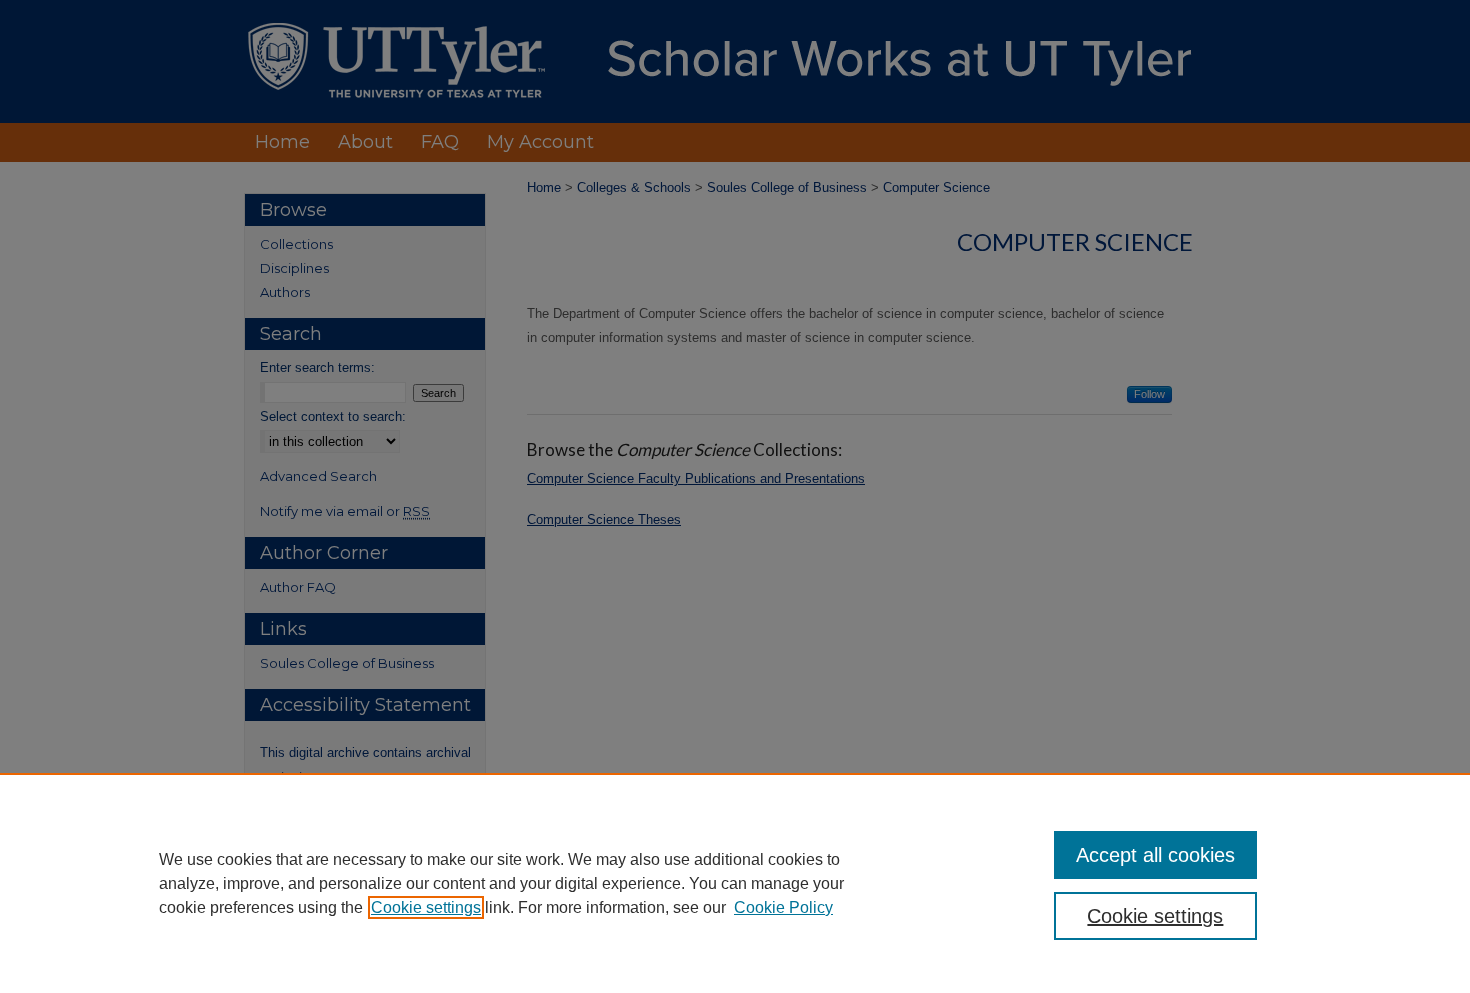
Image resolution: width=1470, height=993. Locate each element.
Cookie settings (426, 907)
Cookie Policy (783, 907)
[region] (735, 883)
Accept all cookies (1155, 855)
